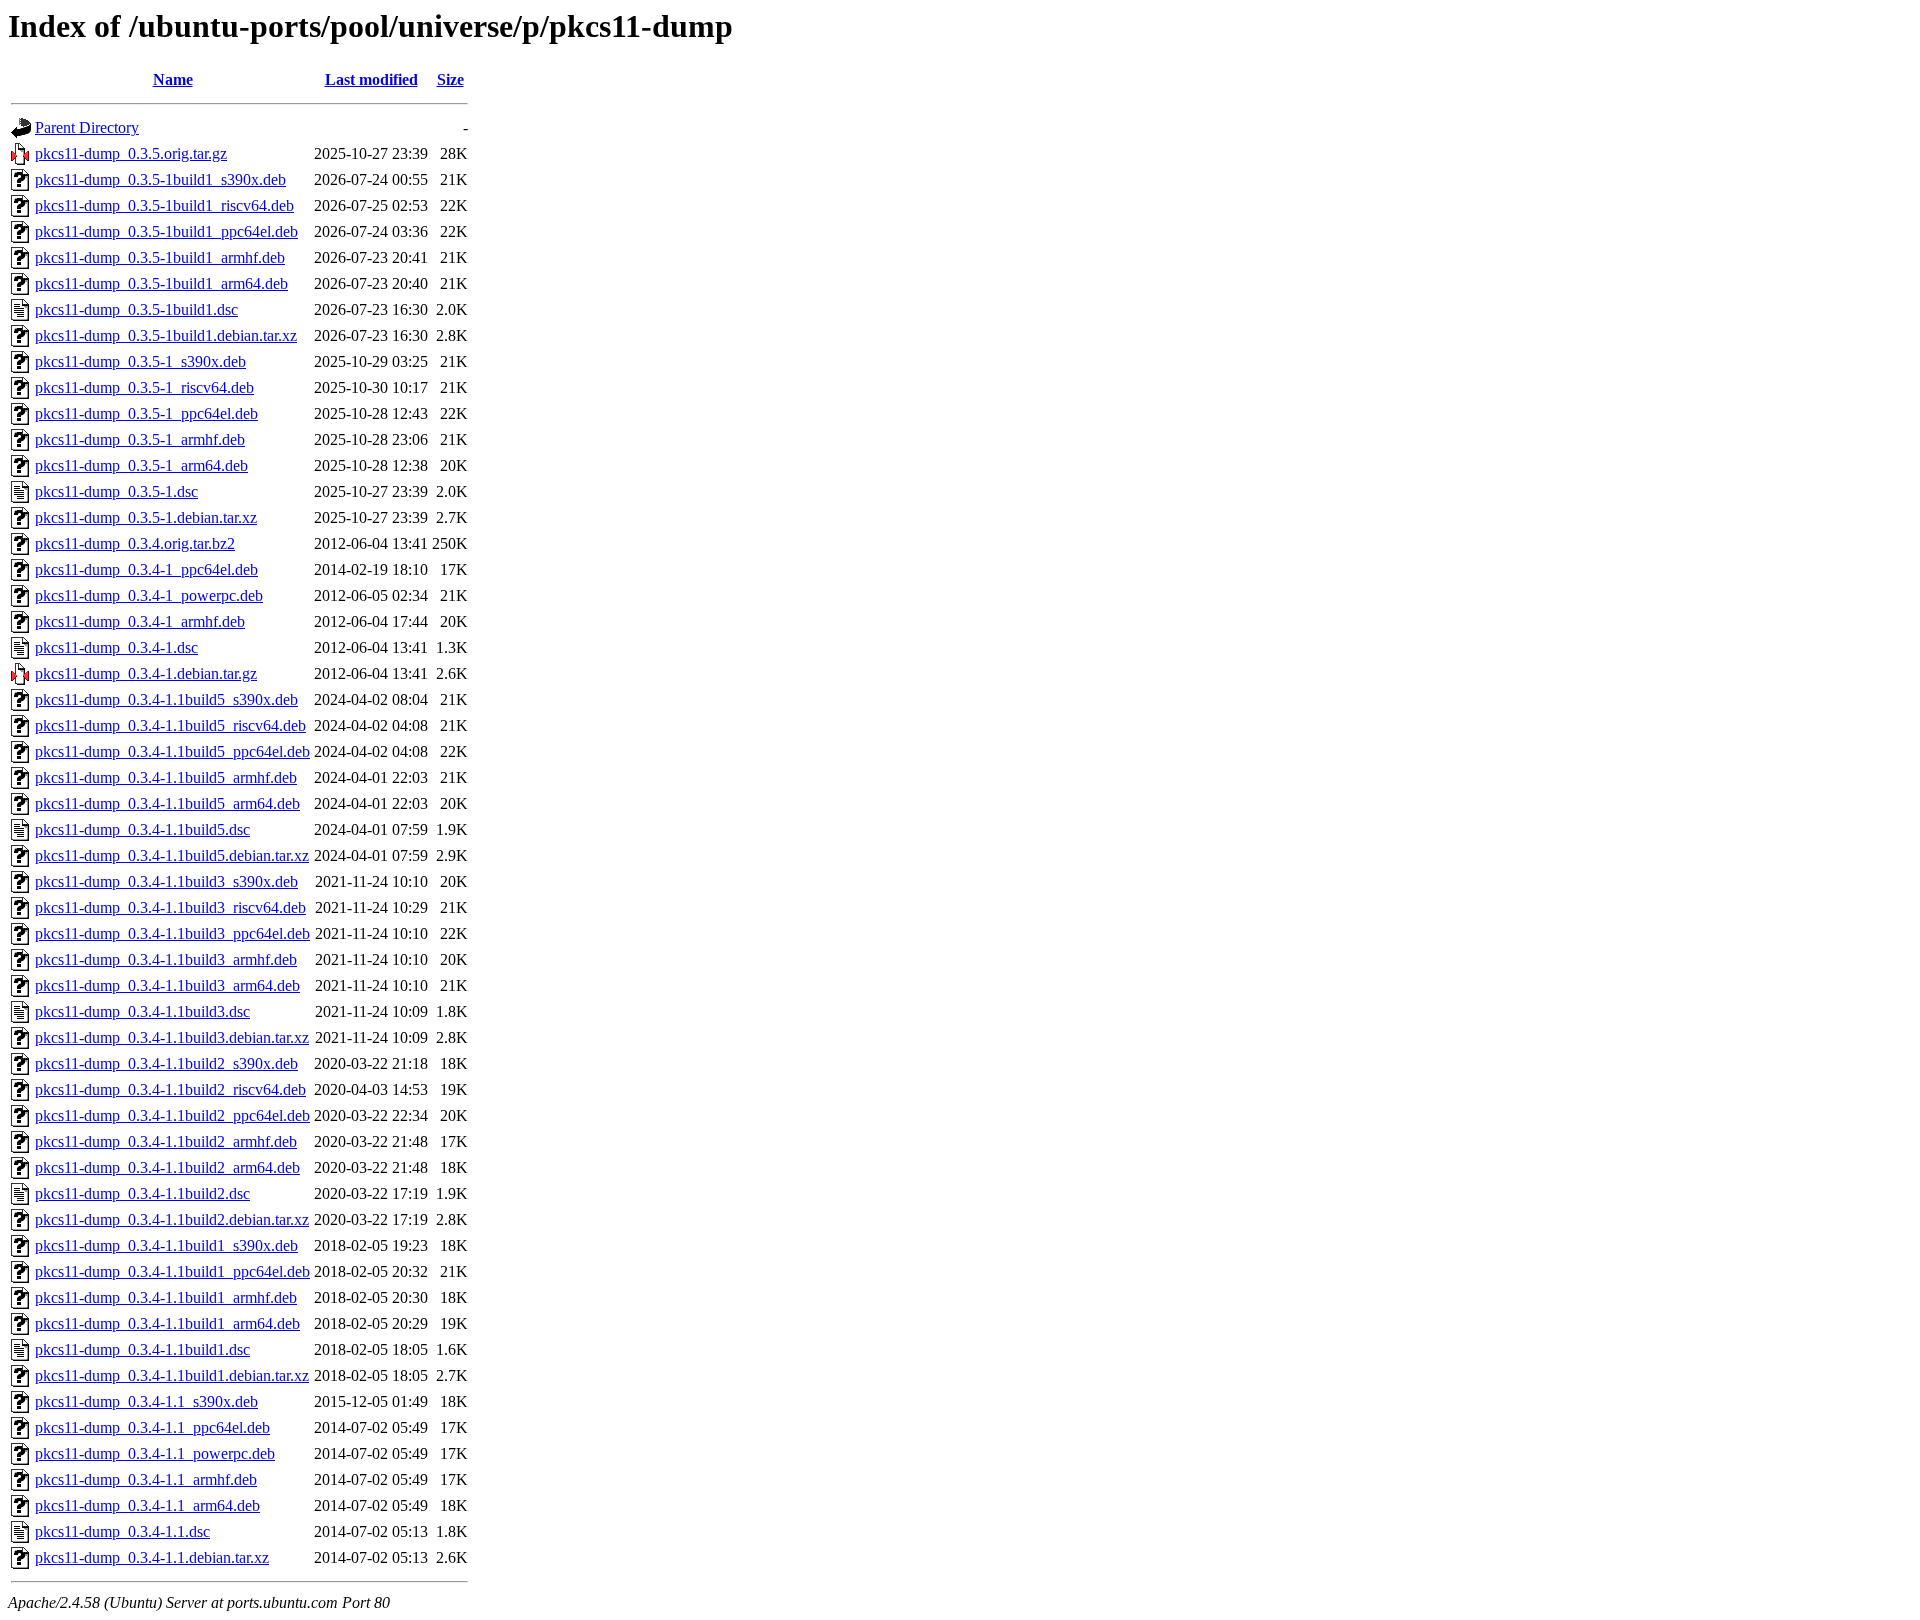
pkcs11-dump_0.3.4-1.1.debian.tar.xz (152, 1557)
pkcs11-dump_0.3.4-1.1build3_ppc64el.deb (172, 933)
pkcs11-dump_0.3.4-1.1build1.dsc (142, 1349)
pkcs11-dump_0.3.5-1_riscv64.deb (144, 387)
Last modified (371, 79)
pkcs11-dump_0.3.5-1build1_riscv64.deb (164, 205)
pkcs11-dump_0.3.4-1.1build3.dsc (142, 1011)
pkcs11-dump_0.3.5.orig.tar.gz (131, 153)
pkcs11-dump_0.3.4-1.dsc (116, 647)
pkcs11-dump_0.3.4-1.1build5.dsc (142, 829)
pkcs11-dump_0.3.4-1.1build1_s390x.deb (166, 1245)
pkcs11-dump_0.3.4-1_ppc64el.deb (146, 569)
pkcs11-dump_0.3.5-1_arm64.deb (141, 465)
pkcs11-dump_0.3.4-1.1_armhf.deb (146, 1479)
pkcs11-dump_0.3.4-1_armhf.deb (140, 621)
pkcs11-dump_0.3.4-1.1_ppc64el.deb (152, 1427)
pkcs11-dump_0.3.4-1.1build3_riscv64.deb (170, 907)
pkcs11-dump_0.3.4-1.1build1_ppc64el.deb (172, 1271)
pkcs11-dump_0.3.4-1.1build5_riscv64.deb (170, 725)
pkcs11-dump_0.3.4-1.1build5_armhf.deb (166, 777)
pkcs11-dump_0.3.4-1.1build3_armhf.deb (166, 959)
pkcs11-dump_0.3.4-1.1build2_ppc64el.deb (172, 1115)
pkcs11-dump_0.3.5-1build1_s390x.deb (160, 179)
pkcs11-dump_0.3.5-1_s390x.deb (140, 361)
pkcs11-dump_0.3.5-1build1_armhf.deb (160, 257)
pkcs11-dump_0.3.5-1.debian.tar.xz (146, 517)
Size (450, 79)
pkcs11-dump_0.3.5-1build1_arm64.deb (161, 283)
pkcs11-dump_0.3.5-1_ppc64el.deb (146, 413)
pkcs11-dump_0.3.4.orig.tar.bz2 (135, 543)
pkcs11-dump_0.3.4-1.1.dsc (122, 1531)
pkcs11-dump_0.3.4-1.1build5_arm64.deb (167, 803)
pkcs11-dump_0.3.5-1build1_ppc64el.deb (166, 231)
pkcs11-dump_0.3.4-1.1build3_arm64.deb (167, 985)
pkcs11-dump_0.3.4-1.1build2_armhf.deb (166, 1141)
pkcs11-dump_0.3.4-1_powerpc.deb (149, 595)
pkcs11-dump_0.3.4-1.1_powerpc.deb (155, 1453)
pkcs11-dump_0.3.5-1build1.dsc (136, 309)
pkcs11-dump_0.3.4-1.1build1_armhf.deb (166, 1297)
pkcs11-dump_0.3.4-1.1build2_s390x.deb (166, 1063)
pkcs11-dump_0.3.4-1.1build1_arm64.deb (167, 1323)
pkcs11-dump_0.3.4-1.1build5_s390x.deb (166, 699)
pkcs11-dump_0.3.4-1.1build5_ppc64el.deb (172, 751)
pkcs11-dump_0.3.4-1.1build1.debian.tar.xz (172, 1375)
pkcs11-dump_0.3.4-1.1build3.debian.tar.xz (172, 1037)
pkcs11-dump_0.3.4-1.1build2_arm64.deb (167, 1167)
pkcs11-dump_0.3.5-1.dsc (116, 491)
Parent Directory (87, 127)
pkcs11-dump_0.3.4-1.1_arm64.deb (147, 1505)
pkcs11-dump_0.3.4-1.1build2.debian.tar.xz (172, 1219)
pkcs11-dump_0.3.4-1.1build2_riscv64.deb (170, 1089)
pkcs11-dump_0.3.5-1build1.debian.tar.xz (166, 335)
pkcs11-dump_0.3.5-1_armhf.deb (140, 439)
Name (173, 79)
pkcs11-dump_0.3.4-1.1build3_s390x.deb (166, 881)
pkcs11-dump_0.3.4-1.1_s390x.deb (146, 1401)
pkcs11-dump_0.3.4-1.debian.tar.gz (146, 673)
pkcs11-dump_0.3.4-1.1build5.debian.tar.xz (172, 855)
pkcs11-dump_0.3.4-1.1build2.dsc (142, 1193)
